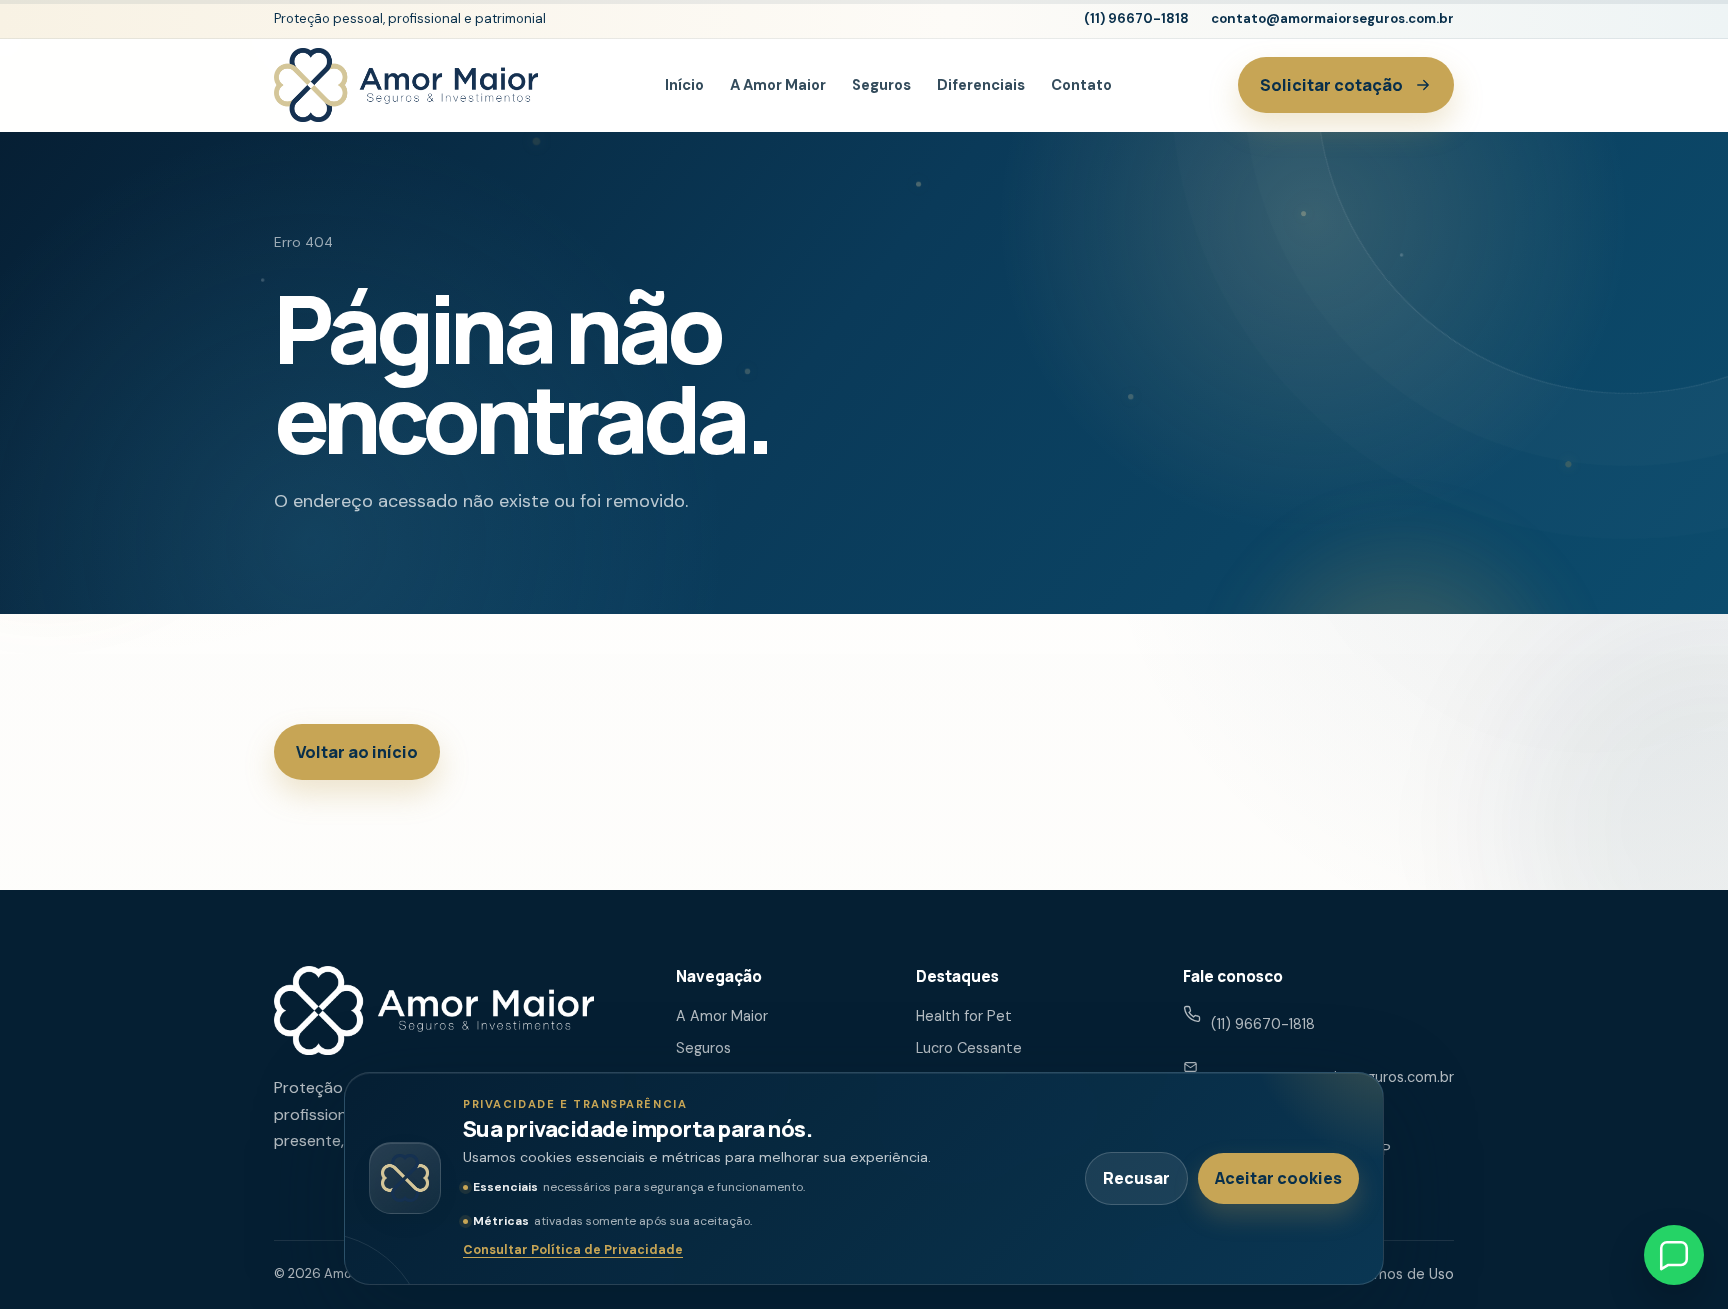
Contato (1081, 85)
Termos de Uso (1403, 1274)
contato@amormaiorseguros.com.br (1332, 18)
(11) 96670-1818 (1136, 18)
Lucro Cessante (969, 1048)
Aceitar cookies (1278, 1178)
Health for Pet (964, 1016)
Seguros (881, 85)
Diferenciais (981, 85)
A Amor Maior (778, 85)
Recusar (1136, 1178)
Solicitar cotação (1331, 85)
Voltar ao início (357, 752)
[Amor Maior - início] (406, 84)
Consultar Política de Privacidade (573, 1250)
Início (684, 85)
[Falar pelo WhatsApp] (1674, 1255)
